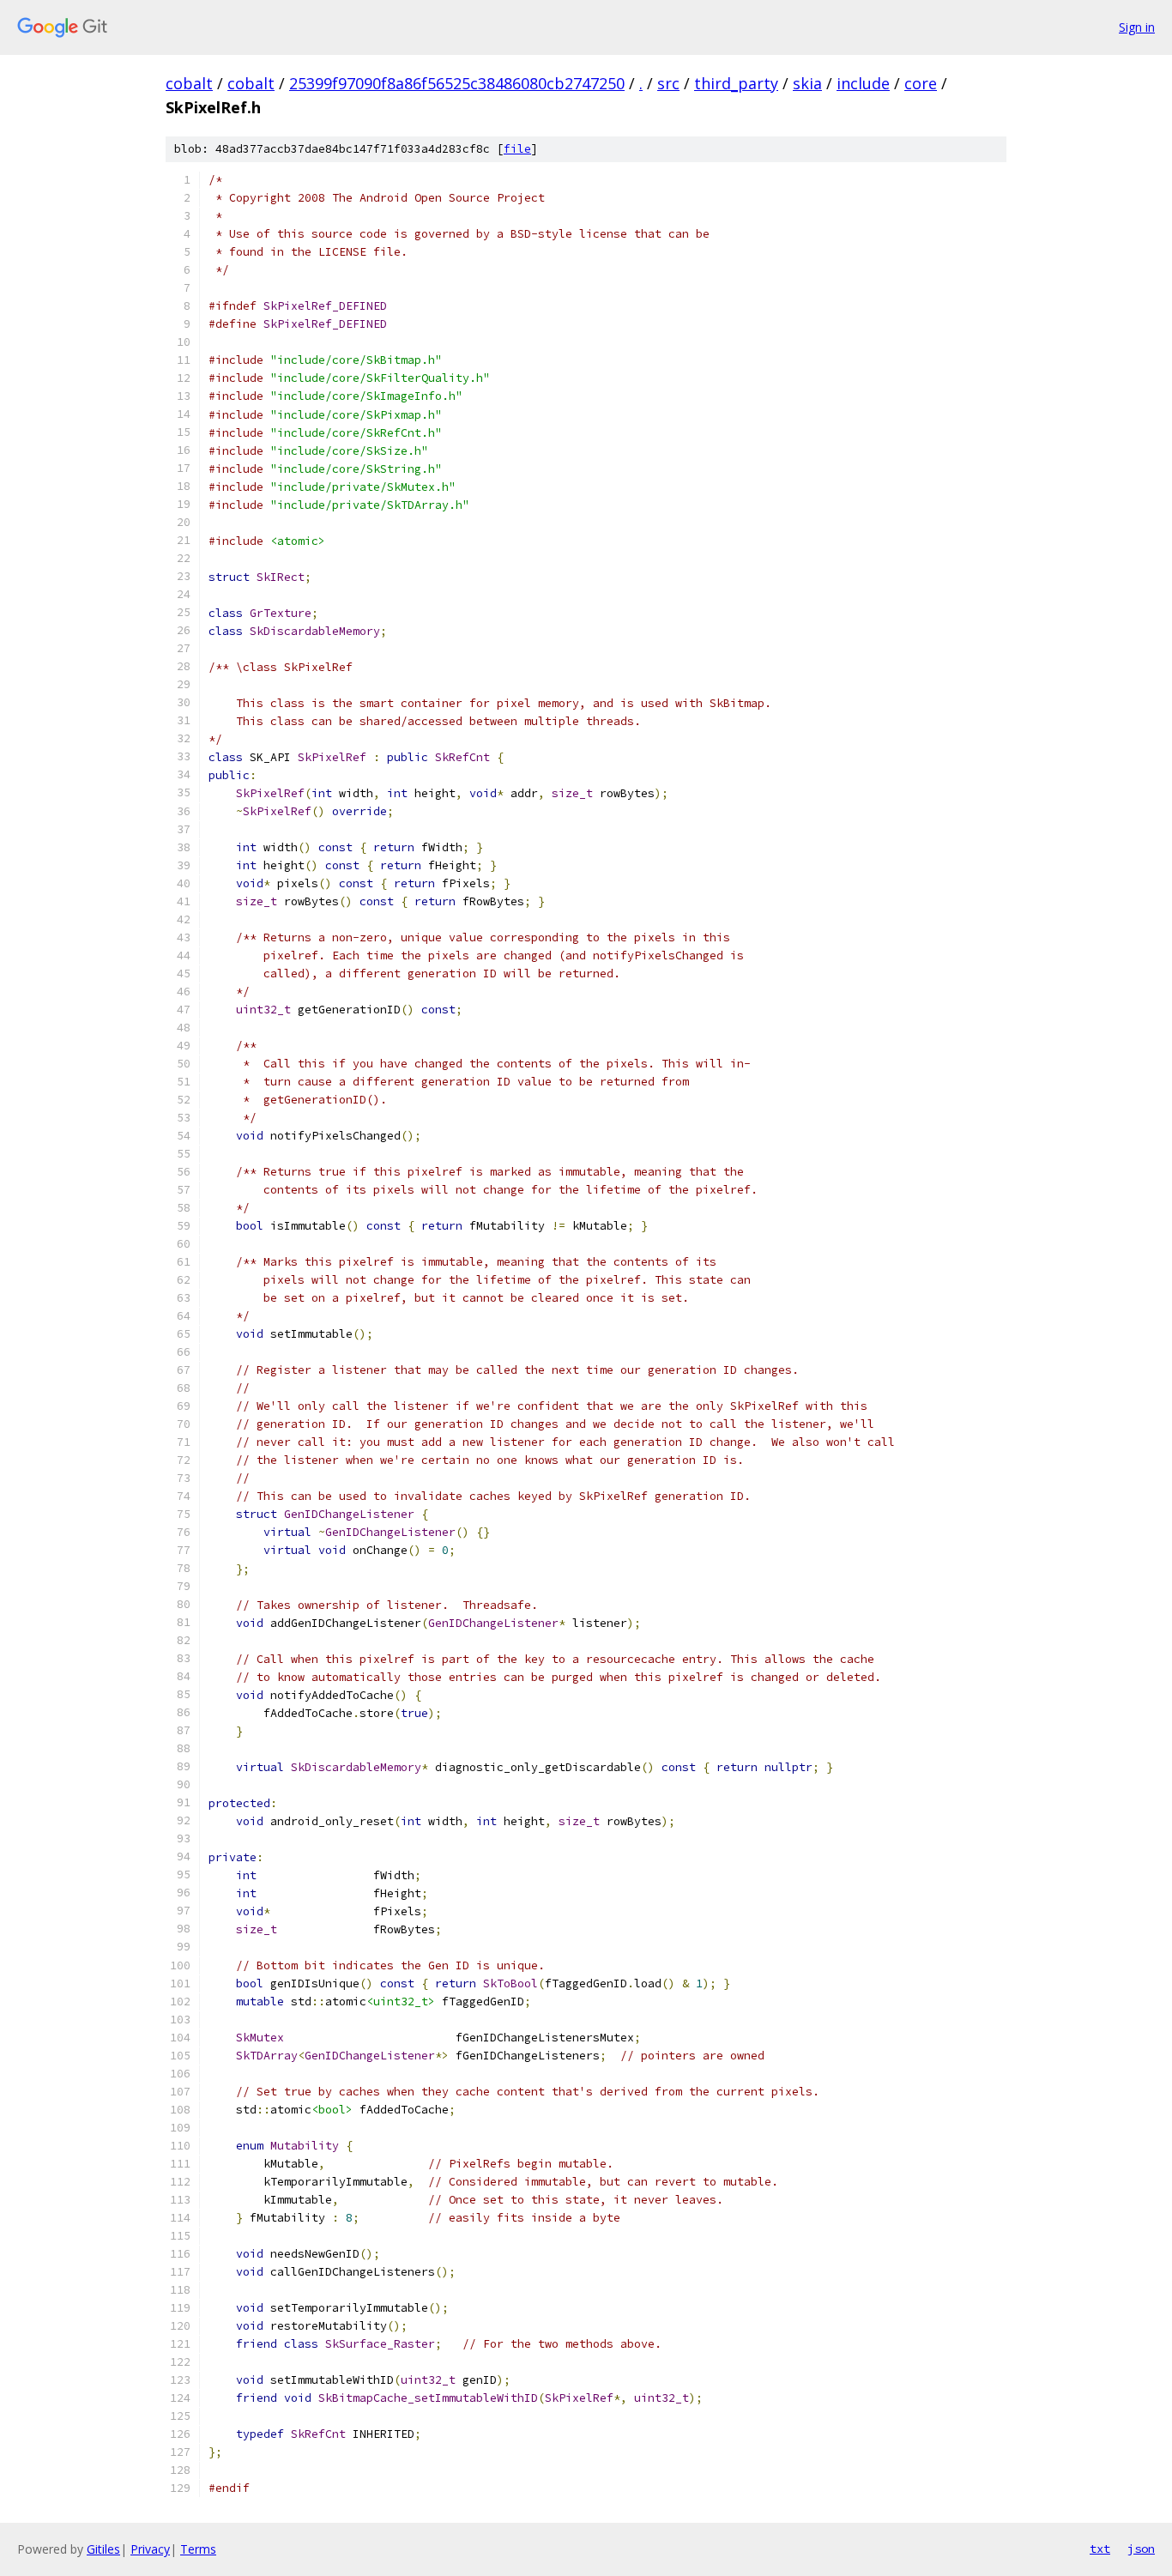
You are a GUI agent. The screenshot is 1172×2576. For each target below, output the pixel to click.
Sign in (1137, 27)
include (863, 83)
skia (807, 83)
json (1141, 2549)
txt (1100, 2549)
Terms (198, 2549)
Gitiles (103, 2549)
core (921, 83)
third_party (736, 83)
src (668, 83)
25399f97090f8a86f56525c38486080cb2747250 (457, 83)
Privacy (150, 2549)
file (517, 149)
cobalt (189, 83)
